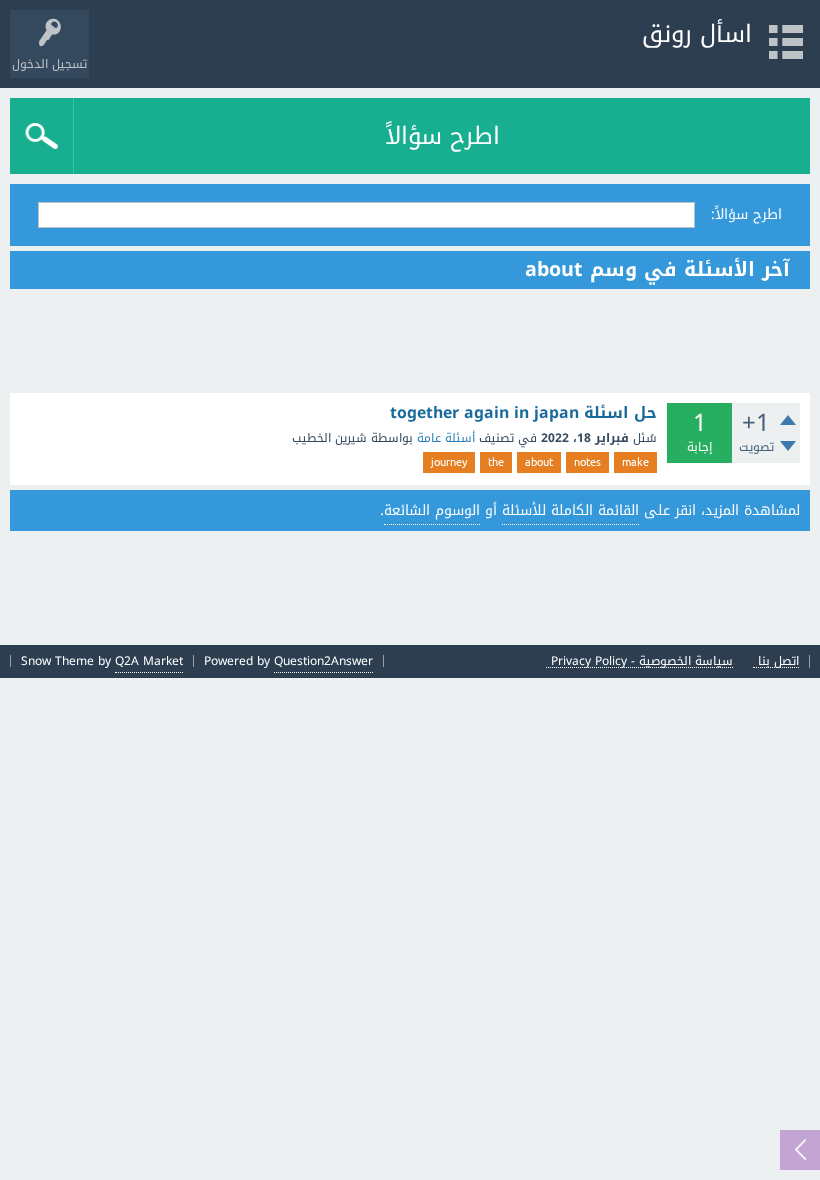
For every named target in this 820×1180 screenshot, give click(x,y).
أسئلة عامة (446, 438)
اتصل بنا (778, 661)
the (496, 462)
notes (587, 462)
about (539, 462)
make (635, 462)
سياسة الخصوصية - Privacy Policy (642, 661)
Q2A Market (149, 661)
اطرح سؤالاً (442, 136)
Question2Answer (323, 661)
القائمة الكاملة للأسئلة (570, 510)
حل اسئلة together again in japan (523, 413)
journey (449, 462)
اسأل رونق (697, 34)
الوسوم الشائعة (432, 510)
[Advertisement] (410, 341)
